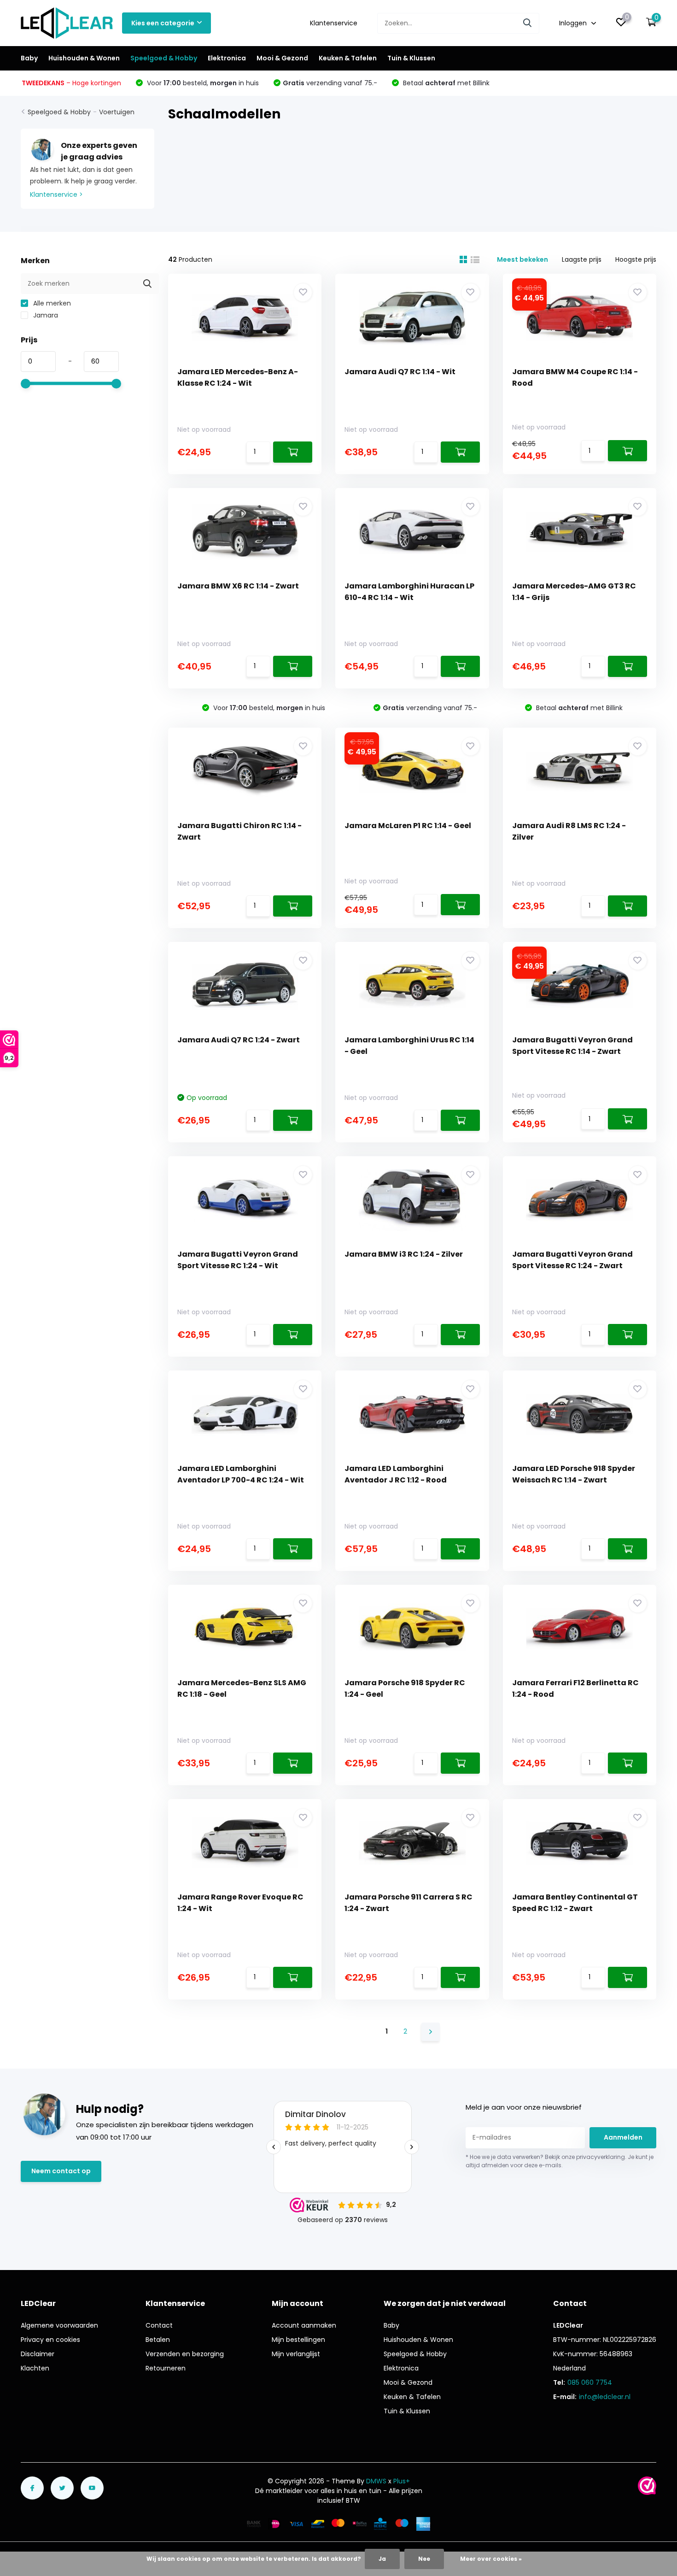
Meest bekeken (522, 259)
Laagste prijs (582, 259)
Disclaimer (38, 2354)
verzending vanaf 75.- (330, 83)
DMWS (376, 2481)
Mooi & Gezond (282, 58)
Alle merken (51, 303)
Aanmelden (623, 2137)
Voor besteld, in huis (202, 83)
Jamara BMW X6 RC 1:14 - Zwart (238, 586)
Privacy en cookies (50, 2340)
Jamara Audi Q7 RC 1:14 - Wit (400, 372)
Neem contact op (61, 2171)
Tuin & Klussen (411, 58)
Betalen (158, 2340)
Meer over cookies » (491, 2559)
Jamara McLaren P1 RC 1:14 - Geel (408, 826)
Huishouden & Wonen (84, 58)
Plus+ (402, 2481)
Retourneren (166, 2368)
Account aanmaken (304, 2325)
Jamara (45, 315)
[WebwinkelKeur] (647, 2486)
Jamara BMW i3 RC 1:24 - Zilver (404, 1254)
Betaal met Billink (445, 83)
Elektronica (227, 58)
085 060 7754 (590, 2382)
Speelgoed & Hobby (164, 58)
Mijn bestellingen (298, 2340)
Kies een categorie (163, 23)
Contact (159, 2325)
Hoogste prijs (636, 259)
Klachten (35, 2368)
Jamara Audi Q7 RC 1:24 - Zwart (239, 1040)
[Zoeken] (528, 23)
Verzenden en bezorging (185, 2354)
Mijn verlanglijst (296, 2354)
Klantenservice (334, 23)
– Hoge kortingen (71, 83)
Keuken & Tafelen (348, 58)
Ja (382, 2559)
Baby (29, 58)
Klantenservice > (56, 194)
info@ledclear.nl (605, 2397)
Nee (424, 2559)
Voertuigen (117, 112)
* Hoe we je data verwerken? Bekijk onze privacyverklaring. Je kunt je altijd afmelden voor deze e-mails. (560, 2161)
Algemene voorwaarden (59, 2325)
